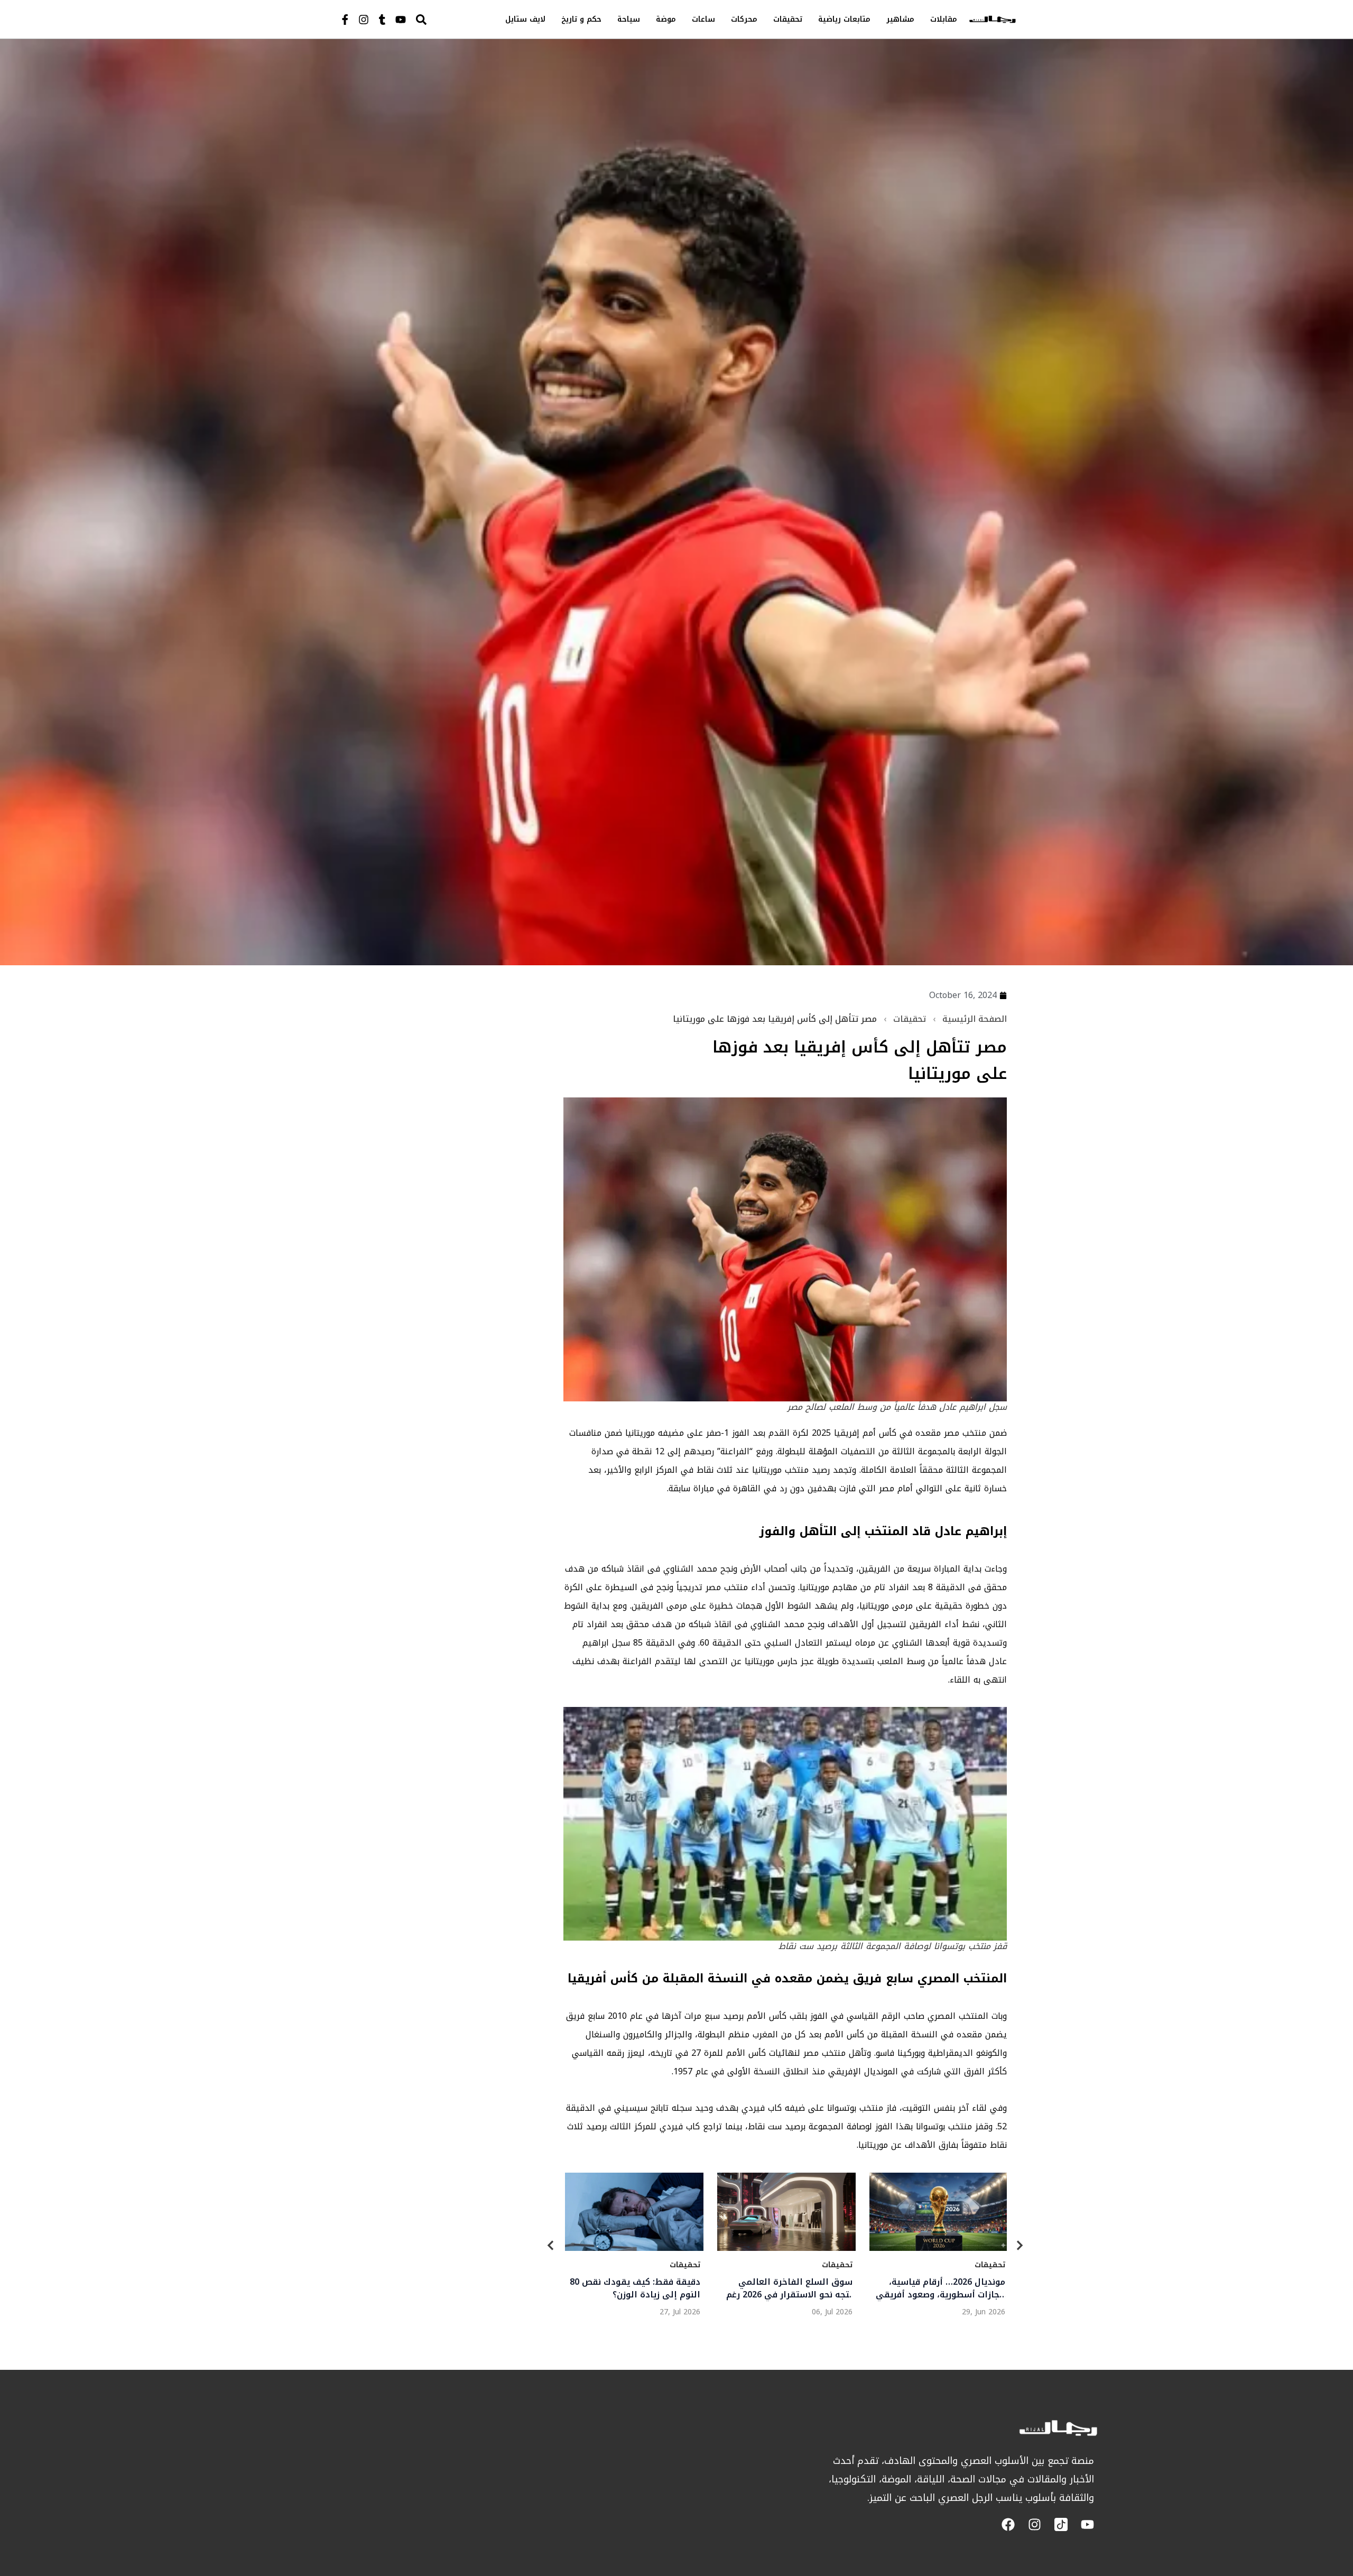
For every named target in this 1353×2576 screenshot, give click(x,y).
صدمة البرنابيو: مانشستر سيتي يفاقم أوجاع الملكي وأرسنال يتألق (945, 2288)
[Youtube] (401, 20)
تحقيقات (788, 19)
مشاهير (900, 19)
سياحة (629, 19)
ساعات (703, 19)
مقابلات (944, 19)
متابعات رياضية (844, 19)
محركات (744, 19)
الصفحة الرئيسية (975, 1019)
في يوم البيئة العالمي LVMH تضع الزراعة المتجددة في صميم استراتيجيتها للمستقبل (638, 2288)
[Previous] (551, 2247)
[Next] (1020, 2247)
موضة (666, 19)
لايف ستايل (525, 19)
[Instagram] (364, 20)
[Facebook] (1008, 2524)
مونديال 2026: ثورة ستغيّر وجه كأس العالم (794, 2288)
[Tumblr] (382, 20)
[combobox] (443, 19)
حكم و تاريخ (581, 19)
